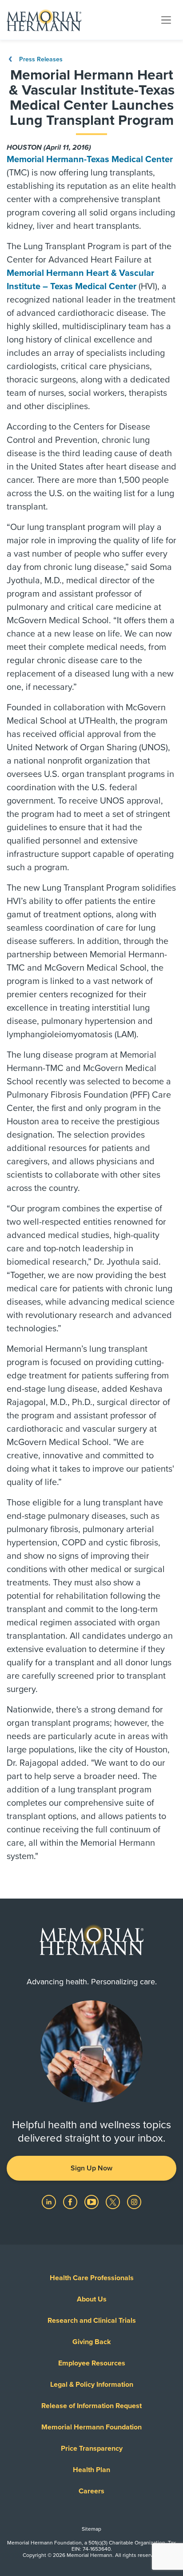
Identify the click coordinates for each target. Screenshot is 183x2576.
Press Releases (40, 59)
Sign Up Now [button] (91, 2168)
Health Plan (91, 2470)
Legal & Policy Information (92, 2385)
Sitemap (91, 2529)
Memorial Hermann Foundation (91, 2427)
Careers (91, 2491)
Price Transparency (92, 2449)
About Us (92, 2299)
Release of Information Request (91, 2406)
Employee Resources (92, 2363)
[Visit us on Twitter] (114, 2202)
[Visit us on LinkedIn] (50, 2202)
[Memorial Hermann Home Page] (44, 20)
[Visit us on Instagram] (134, 2202)
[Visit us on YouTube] (92, 2202)
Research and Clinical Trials (92, 2321)
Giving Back (92, 2342)
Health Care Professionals (92, 2278)
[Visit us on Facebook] (71, 2202)
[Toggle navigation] (166, 20)
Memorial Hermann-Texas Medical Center (90, 159)
